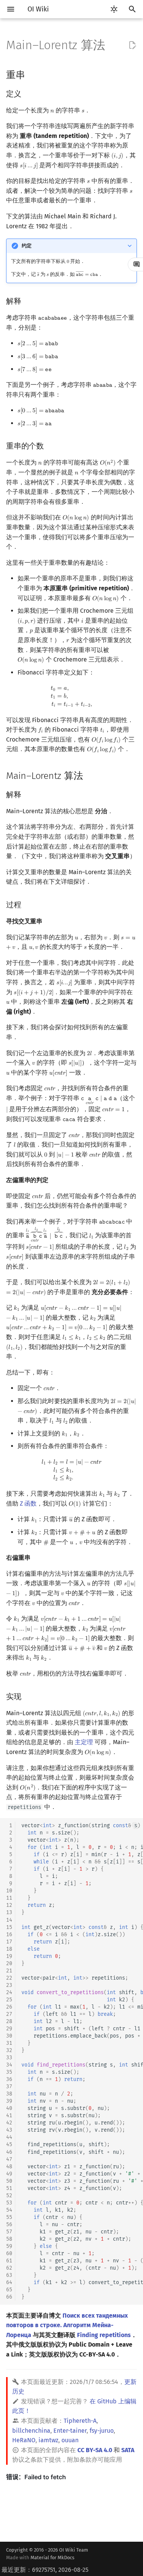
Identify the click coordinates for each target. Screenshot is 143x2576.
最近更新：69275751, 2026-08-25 (45, 2570)
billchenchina (31, 2431)
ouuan (70, 2440)
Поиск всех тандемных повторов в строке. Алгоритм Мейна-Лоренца (67, 2325)
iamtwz (48, 2440)
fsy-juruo (102, 2431)
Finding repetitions (104, 2335)
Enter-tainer (70, 2431)
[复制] (135, 1826)
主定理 (84, 1742)
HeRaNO (24, 2440)
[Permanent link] (32, 74)
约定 (27, 246)
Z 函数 (28, 1503)
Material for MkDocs (52, 2558)
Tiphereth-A (80, 2421)
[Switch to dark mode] (114, 9)
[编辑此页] (132, 45)
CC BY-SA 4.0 (95, 2450)
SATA (128, 2450)
